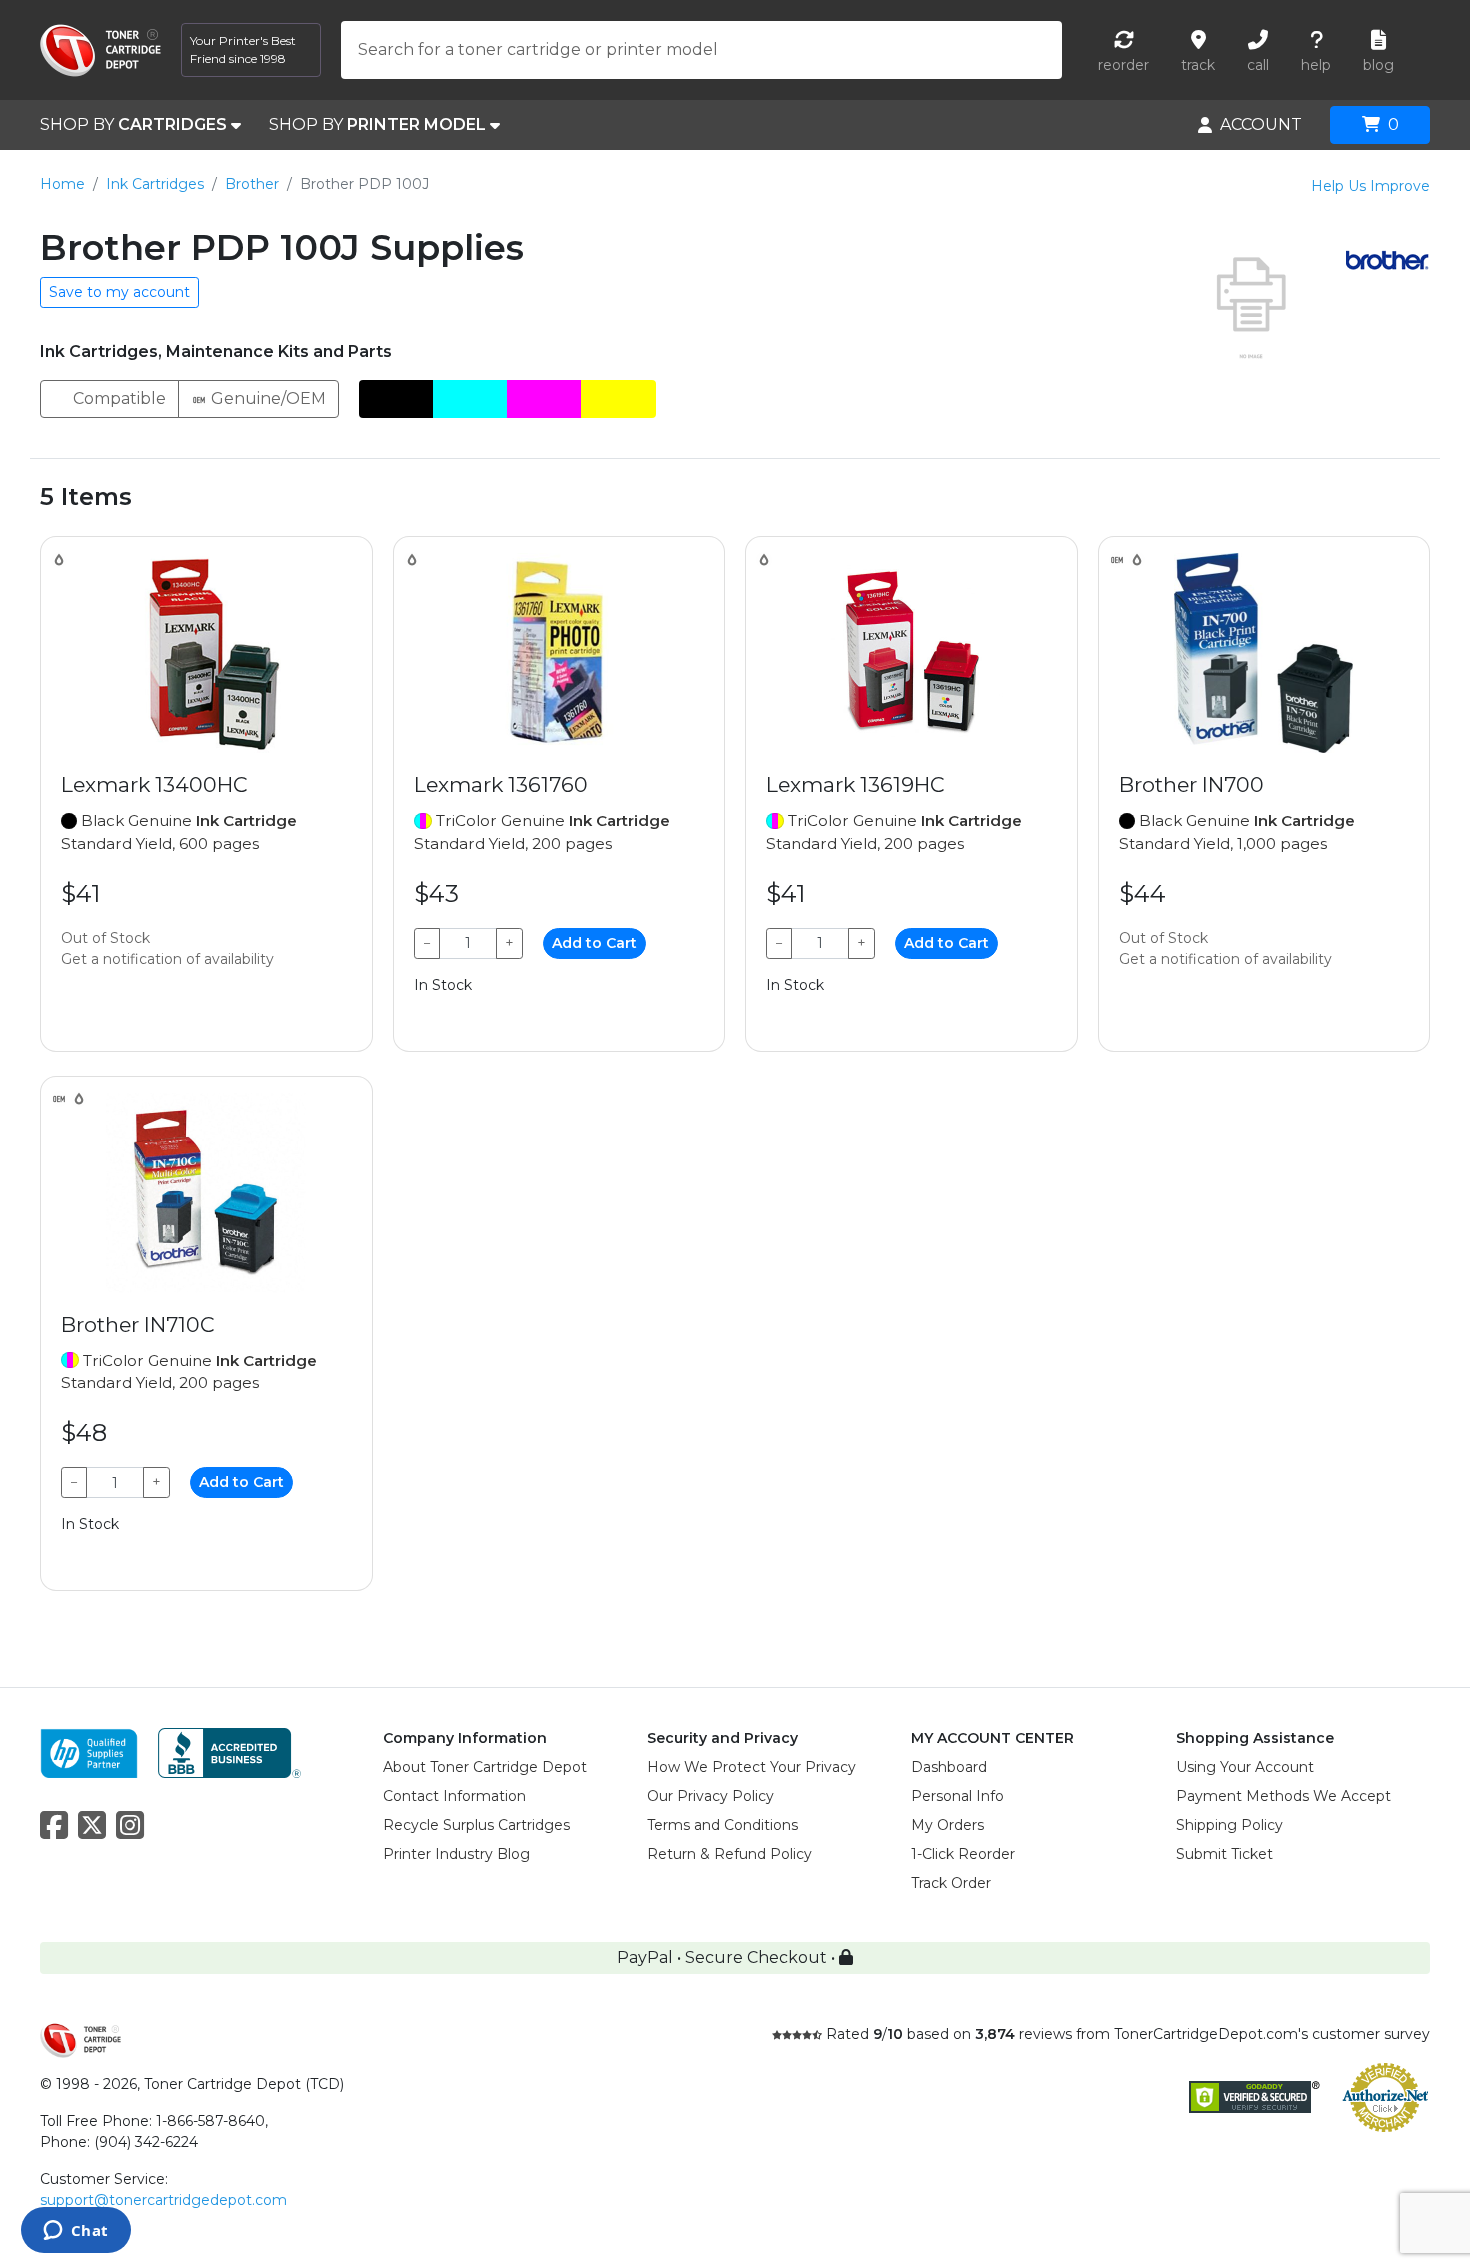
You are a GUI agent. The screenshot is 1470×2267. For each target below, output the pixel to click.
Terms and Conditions (722, 1825)
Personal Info (957, 1796)
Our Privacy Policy (710, 1796)
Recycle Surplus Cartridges (476, 1825)
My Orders (947, 1825)
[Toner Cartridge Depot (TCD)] (100, 50)
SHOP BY (133, 124)
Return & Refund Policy (729, 1854)
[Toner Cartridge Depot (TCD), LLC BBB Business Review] (229, 1751)
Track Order (951, 1883)
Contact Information (454, 1796)
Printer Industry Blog (456, 1854)
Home (62, 184)
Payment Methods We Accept (1283, 1796)
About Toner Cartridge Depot (485, 1767)
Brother (252, 184)
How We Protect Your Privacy (751, 1767)
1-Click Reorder (963, 1854)
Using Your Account (1245, 1767)
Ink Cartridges (155, 184)
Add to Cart (594, 943)
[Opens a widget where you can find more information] (75, 2232)
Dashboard (949, 1767)
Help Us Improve (1370, 186)
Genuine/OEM (266, 398)
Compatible (117, 398)
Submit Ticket (1224, 1854)
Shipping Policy (1229, 1825)
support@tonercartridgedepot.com (163, 2200)
